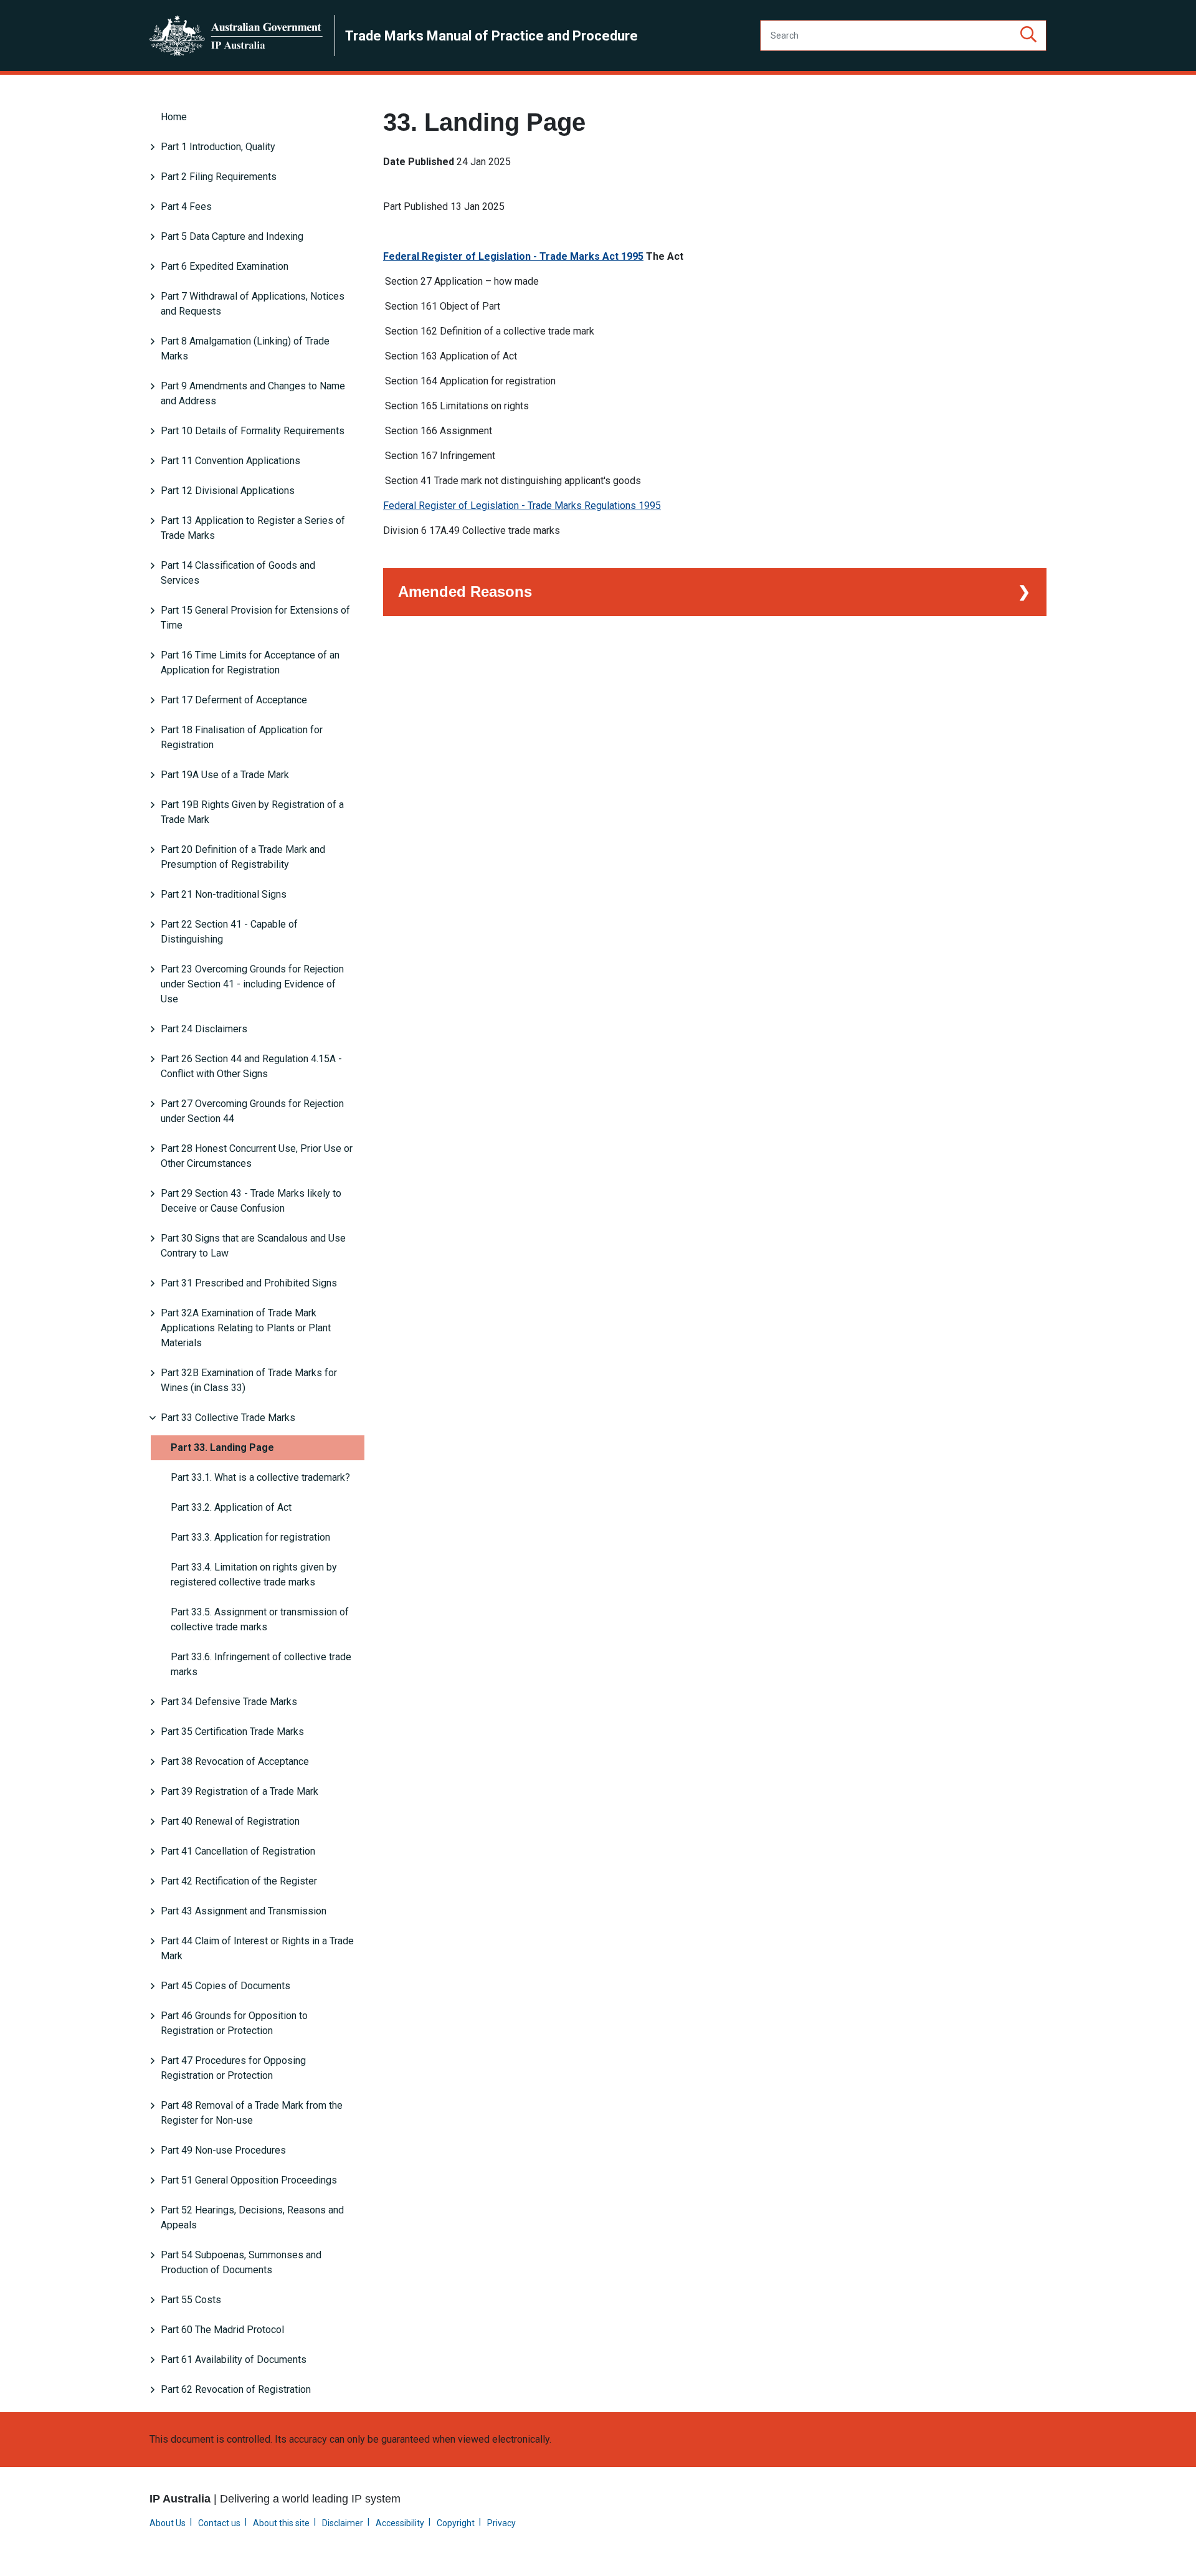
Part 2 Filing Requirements (219, 177)
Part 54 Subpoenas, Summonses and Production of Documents (241, 2262)
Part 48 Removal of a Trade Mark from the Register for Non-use (252, 2113)
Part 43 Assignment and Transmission (244, 1911)
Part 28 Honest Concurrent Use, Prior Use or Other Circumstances (257, 1156)
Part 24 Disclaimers (204, 1029)
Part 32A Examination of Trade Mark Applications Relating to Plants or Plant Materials (246, 1328)
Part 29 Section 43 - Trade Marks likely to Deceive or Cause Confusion (251, 1201)
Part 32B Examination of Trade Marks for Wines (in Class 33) (249, 1380)
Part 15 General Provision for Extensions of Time (255, 618)
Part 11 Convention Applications (230, 461)
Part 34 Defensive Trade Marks (229, 1702)
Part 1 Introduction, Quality (218, 147)
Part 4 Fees (186, 207)
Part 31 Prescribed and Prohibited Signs (249, 1283)
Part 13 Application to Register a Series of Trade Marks (253, 528)
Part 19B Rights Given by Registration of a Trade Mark (252, 812)
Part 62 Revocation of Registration (236, 2389)
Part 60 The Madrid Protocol (222, 2330)
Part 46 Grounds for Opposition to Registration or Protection (234, 2023)
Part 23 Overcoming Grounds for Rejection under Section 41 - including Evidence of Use (252, 984)
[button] (1028, 36)
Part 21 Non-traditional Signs (224, 894)
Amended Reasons (465, 592)
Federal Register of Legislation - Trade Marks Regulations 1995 (522, 506)
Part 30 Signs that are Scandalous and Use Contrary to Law (253, 1246)
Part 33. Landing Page (222, 1447)
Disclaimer (343, 2523)
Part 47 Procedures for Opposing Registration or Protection (233, 2068)
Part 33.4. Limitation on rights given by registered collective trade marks (254, 1575)
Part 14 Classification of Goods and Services (238, 573)
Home (174, 117)
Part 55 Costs (191, 2300)
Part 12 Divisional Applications (228, 491)
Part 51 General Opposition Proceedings (249, 2180)
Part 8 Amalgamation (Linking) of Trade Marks (245, 349)
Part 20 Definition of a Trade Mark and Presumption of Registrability (243, 857)
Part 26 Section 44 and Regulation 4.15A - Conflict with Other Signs (251, 1066)
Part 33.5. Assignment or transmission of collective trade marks (260, 1619)
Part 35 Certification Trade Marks (232, 1732)
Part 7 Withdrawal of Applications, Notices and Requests (253, 304)
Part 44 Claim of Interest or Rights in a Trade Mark (257, 1948)
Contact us (219, 2523)
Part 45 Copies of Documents (225, 1986)
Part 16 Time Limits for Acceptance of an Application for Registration (250, 663)
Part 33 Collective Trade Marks (228, 1418)
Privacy (501, 2523)
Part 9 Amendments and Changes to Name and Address (253, 393)
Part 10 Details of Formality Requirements (253, 431)
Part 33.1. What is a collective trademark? (260, 1477)
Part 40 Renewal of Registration (230, 1821)
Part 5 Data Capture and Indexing (232, 236)
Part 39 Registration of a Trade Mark (240, 1791)
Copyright (456, 2523)
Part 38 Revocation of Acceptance (235, 1761)
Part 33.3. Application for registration (250, 1537)
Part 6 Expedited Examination (225, 266)
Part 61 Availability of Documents (234, 2360)
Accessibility (400, 2523)
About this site (281, 2523)
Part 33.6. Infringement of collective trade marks (261, 1664)
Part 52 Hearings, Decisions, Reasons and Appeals (252, 2217)
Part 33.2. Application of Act (231, 1507)
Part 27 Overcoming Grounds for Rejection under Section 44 (252, 1111)
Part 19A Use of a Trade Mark (225, 775)
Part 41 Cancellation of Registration (238, 1851)
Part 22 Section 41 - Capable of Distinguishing (229, 932)
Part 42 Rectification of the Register (239, 1881)
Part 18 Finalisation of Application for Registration (242, 737)
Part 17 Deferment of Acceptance (234, 700)
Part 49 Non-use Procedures (223, 2150)
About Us (168, 2523)
